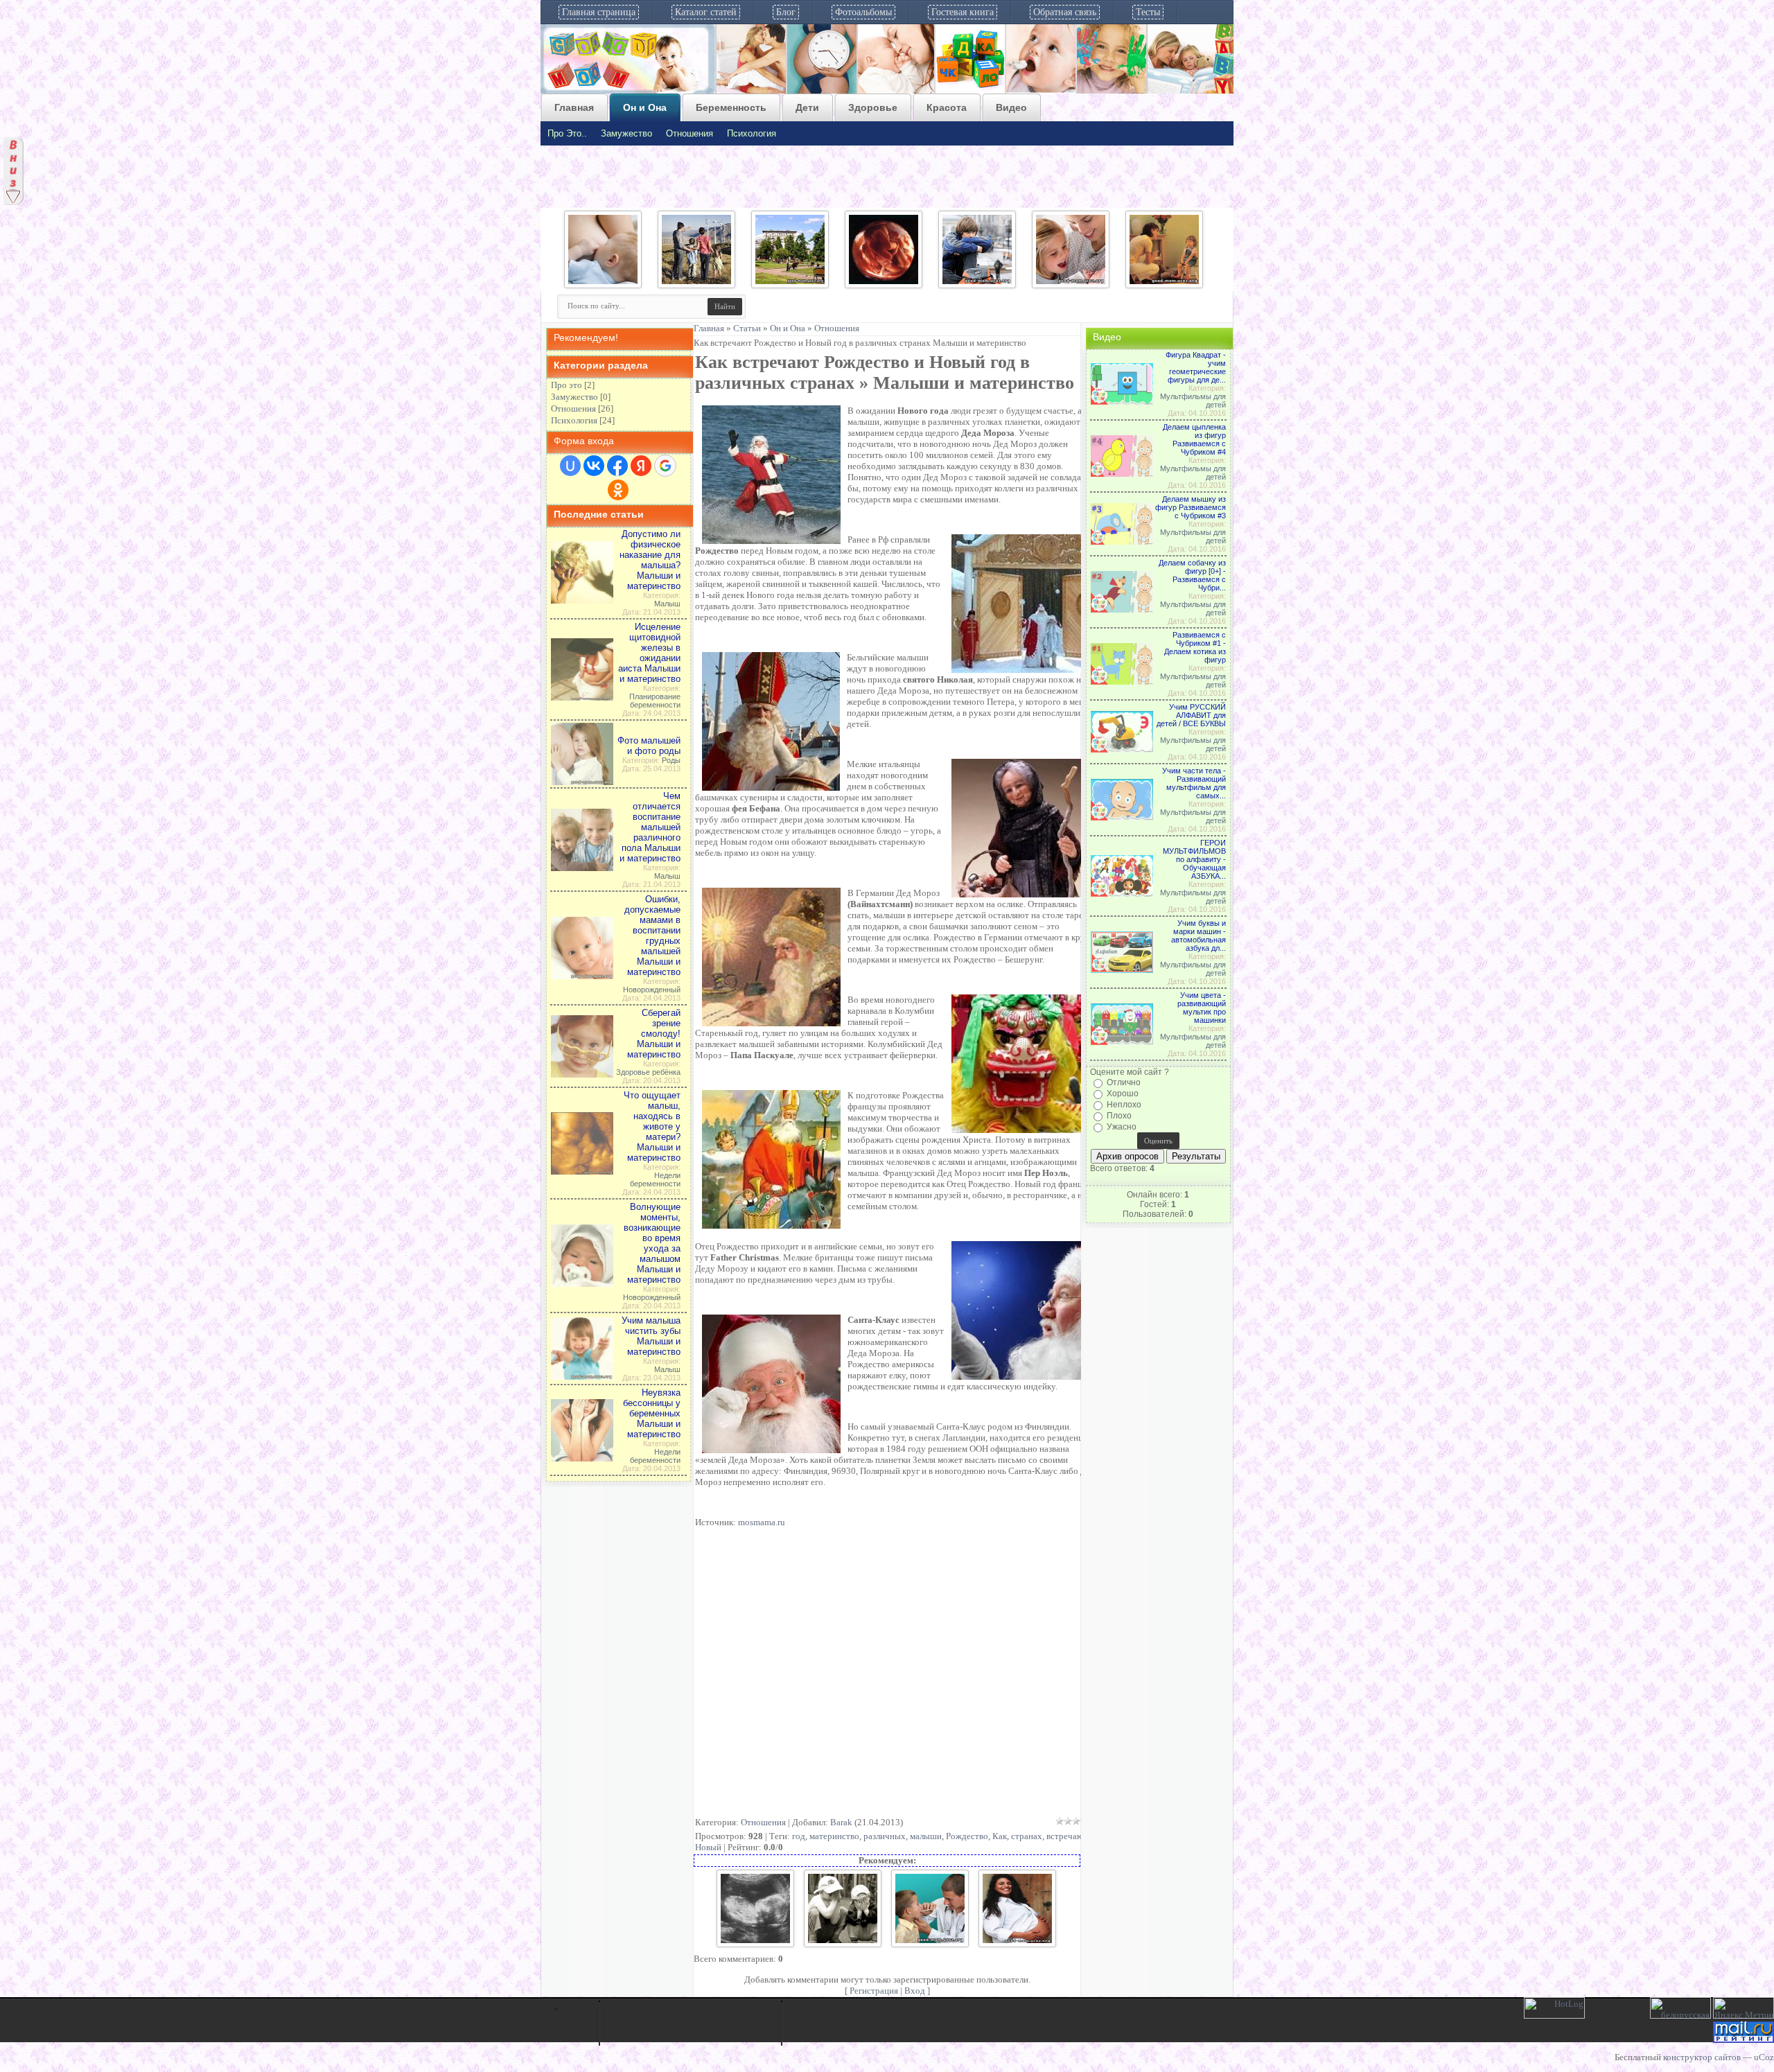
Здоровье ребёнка (648, 1072)
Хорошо (1123, 1094)
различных (885, 1836)
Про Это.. (567, 133)
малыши (926, 1836)
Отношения (690, 133)
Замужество (626, 133)
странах (1027, 1836)
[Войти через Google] (665, 466)
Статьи (747, 328)
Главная (709, 328)
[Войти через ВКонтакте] (594, 466)
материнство (834, 1836)
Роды (671, 760)
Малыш (667, 604)
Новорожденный (652, 990)
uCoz (1764, 2057)
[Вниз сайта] (14, 141)
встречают (1067, 1836)
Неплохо (1124, 1105)
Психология (752, 133)
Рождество (967, 1836)
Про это (567, 385)
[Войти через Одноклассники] (618, 490)
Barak (841, 1822)
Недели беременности (655, 1179)
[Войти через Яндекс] (641, 466)
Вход (915, 1991)
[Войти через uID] (570, 466)
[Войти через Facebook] (617, 466)
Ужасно (1122, 1127)
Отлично (1124, 1082)
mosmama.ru (762, 1522)
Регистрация (874, 1991)
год (799, 1836)
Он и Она (788, 328)
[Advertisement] (896, 1676)
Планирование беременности (655, 701)
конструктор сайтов (1702, 2057)
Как (1000, 1836)
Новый (708, 1847)
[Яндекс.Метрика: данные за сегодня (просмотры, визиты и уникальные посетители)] (1744, 2008)
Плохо (1119, 1116)
